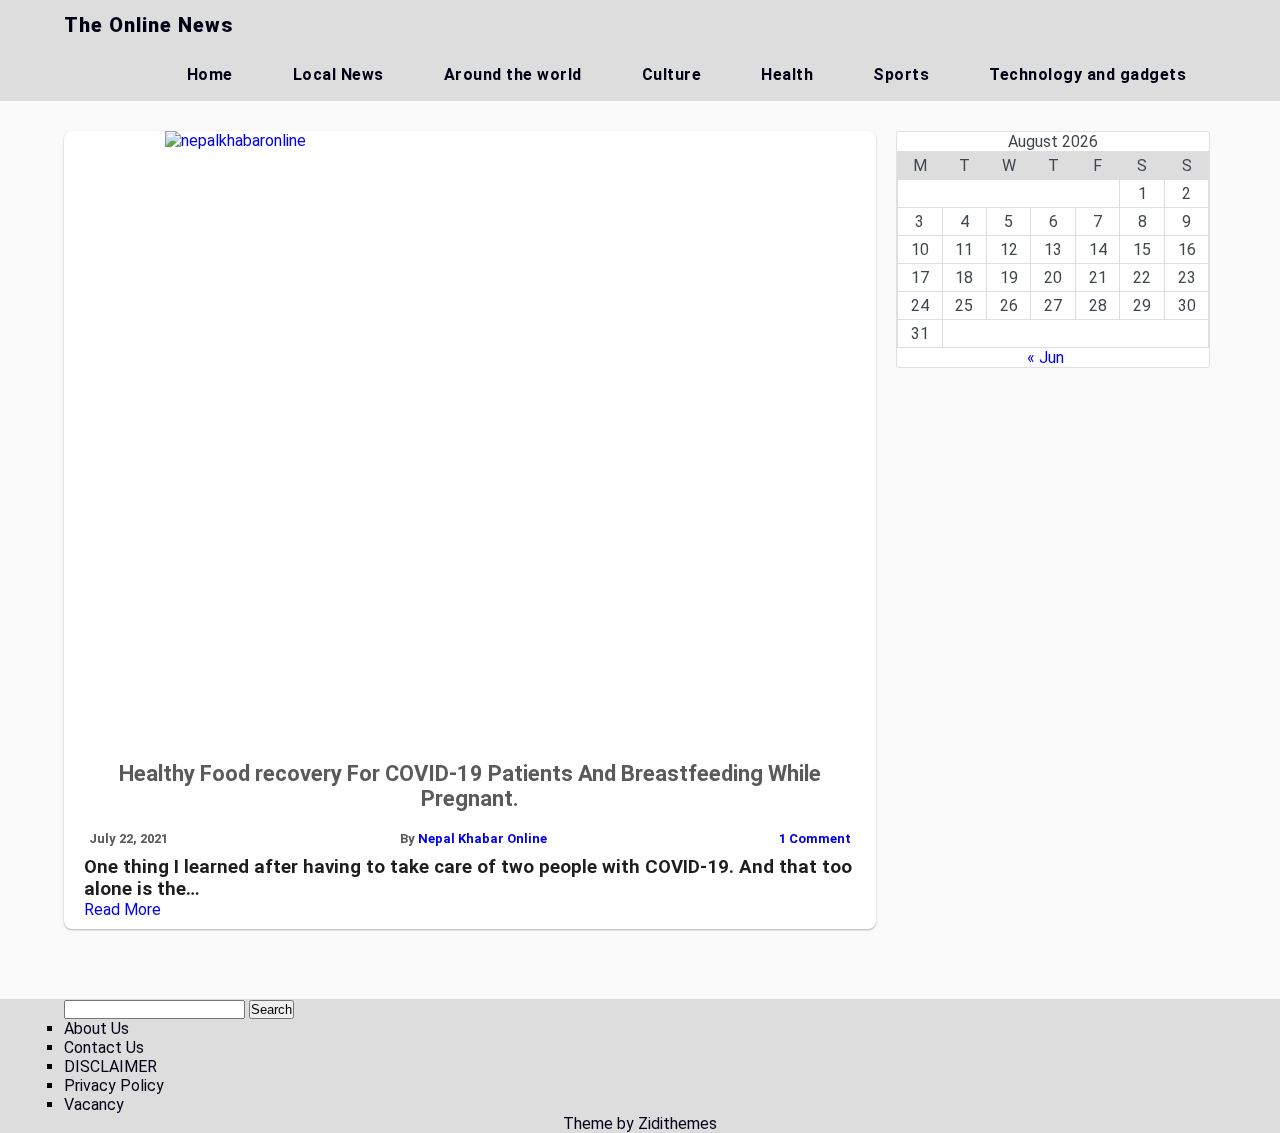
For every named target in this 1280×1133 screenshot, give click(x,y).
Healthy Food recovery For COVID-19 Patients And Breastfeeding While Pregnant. (470, 786)
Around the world (513, 74)
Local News (338, 74)
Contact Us (104, 1047)
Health (787, 74)
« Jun (1045, 357)
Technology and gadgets (1087, 74)
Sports (901, 74)
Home (210, 74)
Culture (672, 74)
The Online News (148, 25)
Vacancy (94, 1104)
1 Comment (815, 838)
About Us (96, 1028)
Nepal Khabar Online (482, 838)
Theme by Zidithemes (640, 1123)
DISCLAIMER (110, 1066)
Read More (122, 909)
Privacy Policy (114, 1085)
